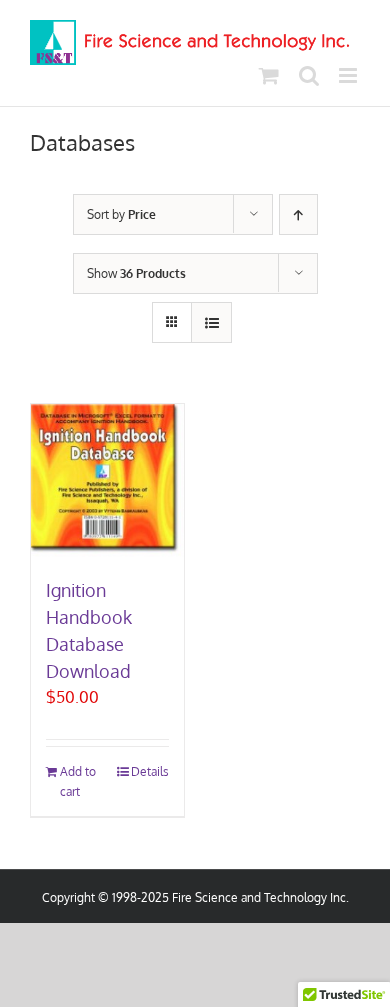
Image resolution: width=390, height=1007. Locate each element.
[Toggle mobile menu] (349, 75)
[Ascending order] (298, 214)
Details (150, 771)
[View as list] (211, 322)
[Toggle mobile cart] (269, 75)
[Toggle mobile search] (309, 75)
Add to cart (78, 781)
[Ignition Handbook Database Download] (107, 480)
